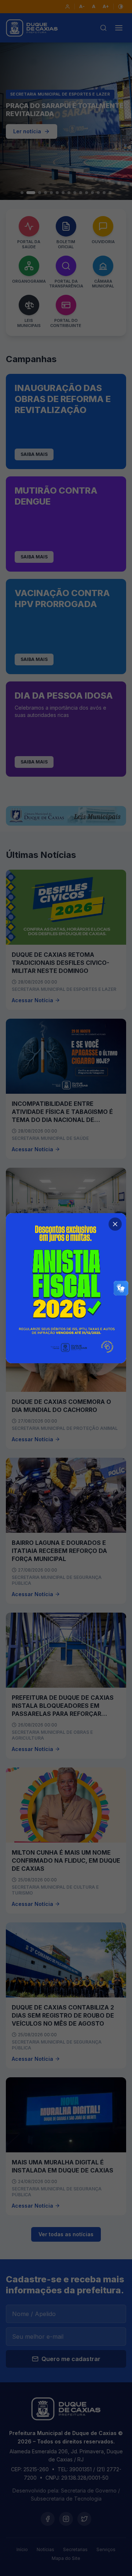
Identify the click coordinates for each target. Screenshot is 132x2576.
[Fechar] (115, 1224)
